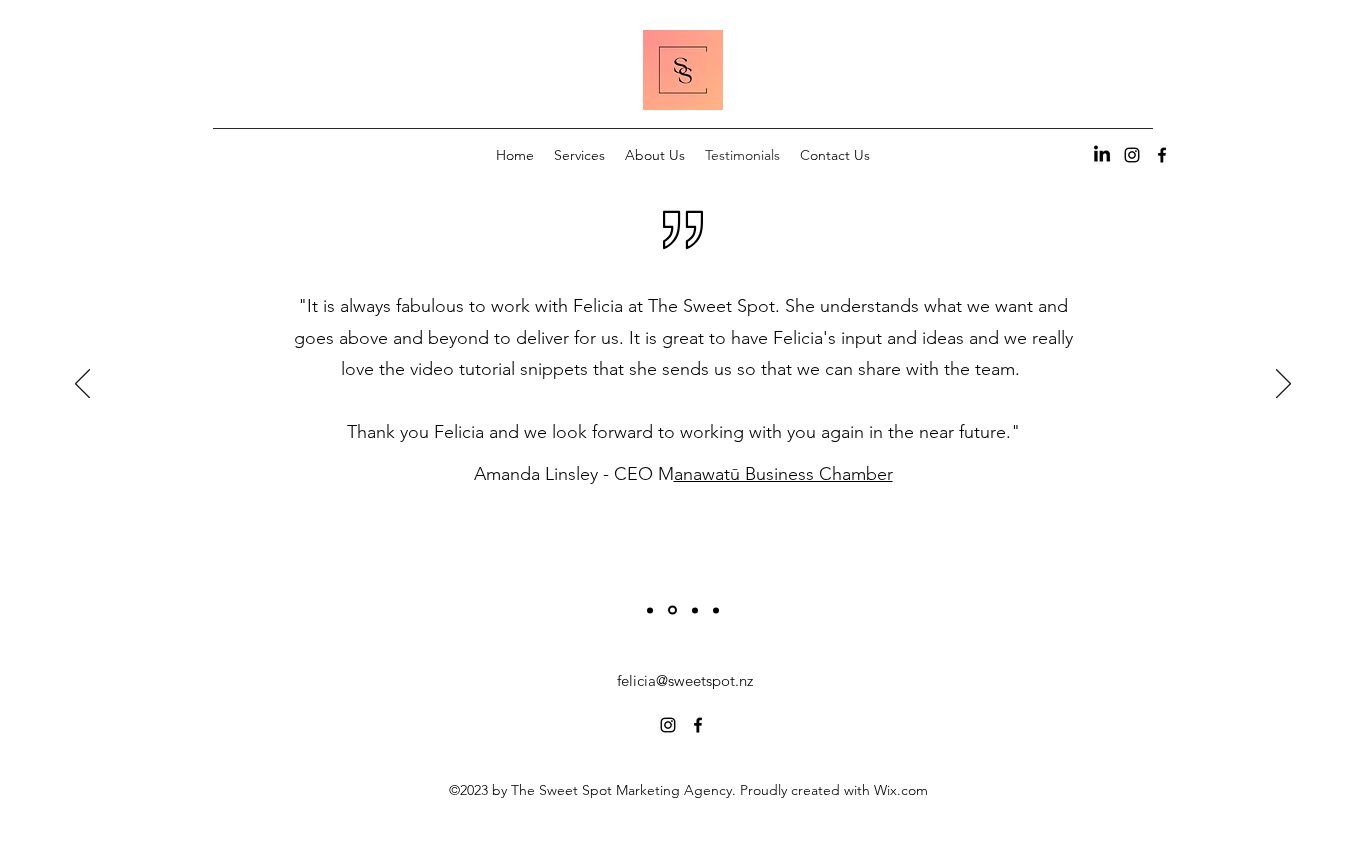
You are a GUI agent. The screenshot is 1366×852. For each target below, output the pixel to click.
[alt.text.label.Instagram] (1132, 155)
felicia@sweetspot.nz (685, 680)
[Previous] (82, 385)
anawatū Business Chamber (783, 474)
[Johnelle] (716, 610)
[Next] (1283, 385)
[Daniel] (695, 610)
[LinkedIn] (1102, 155)
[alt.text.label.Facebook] (1162, 155)
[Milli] (650, 610)
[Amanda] (672, 610)
